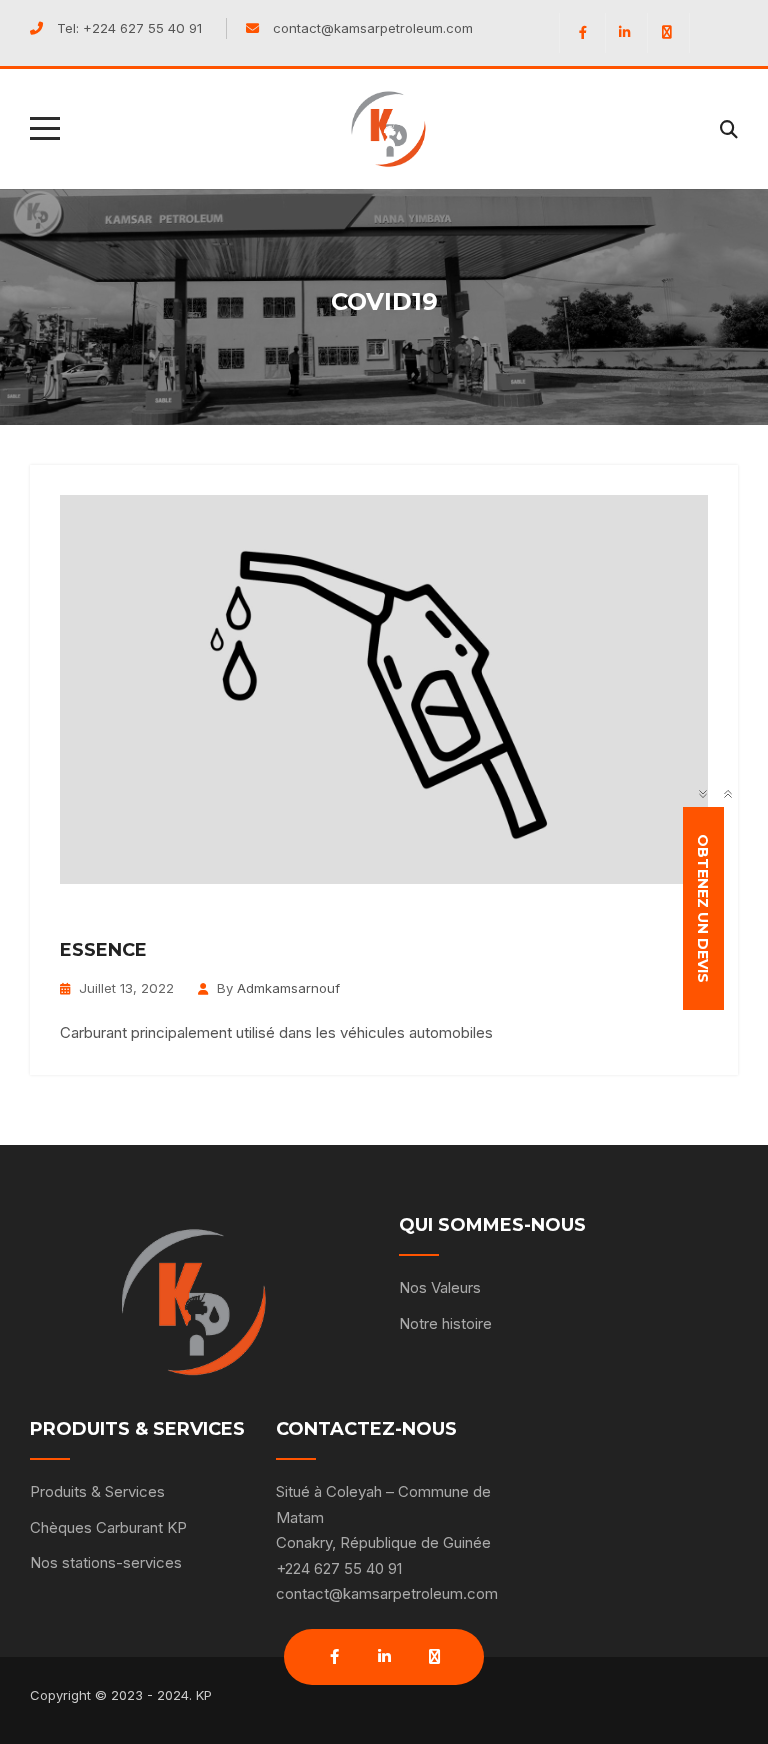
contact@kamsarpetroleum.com (373, 28)
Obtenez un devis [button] (704, 908)
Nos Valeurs (440, 1287)
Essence (103, 950)
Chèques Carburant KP (108, 1527)
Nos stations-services (106, 1562)
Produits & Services (97, 1491)
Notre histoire (445, 1323)
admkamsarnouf (288, 988)
